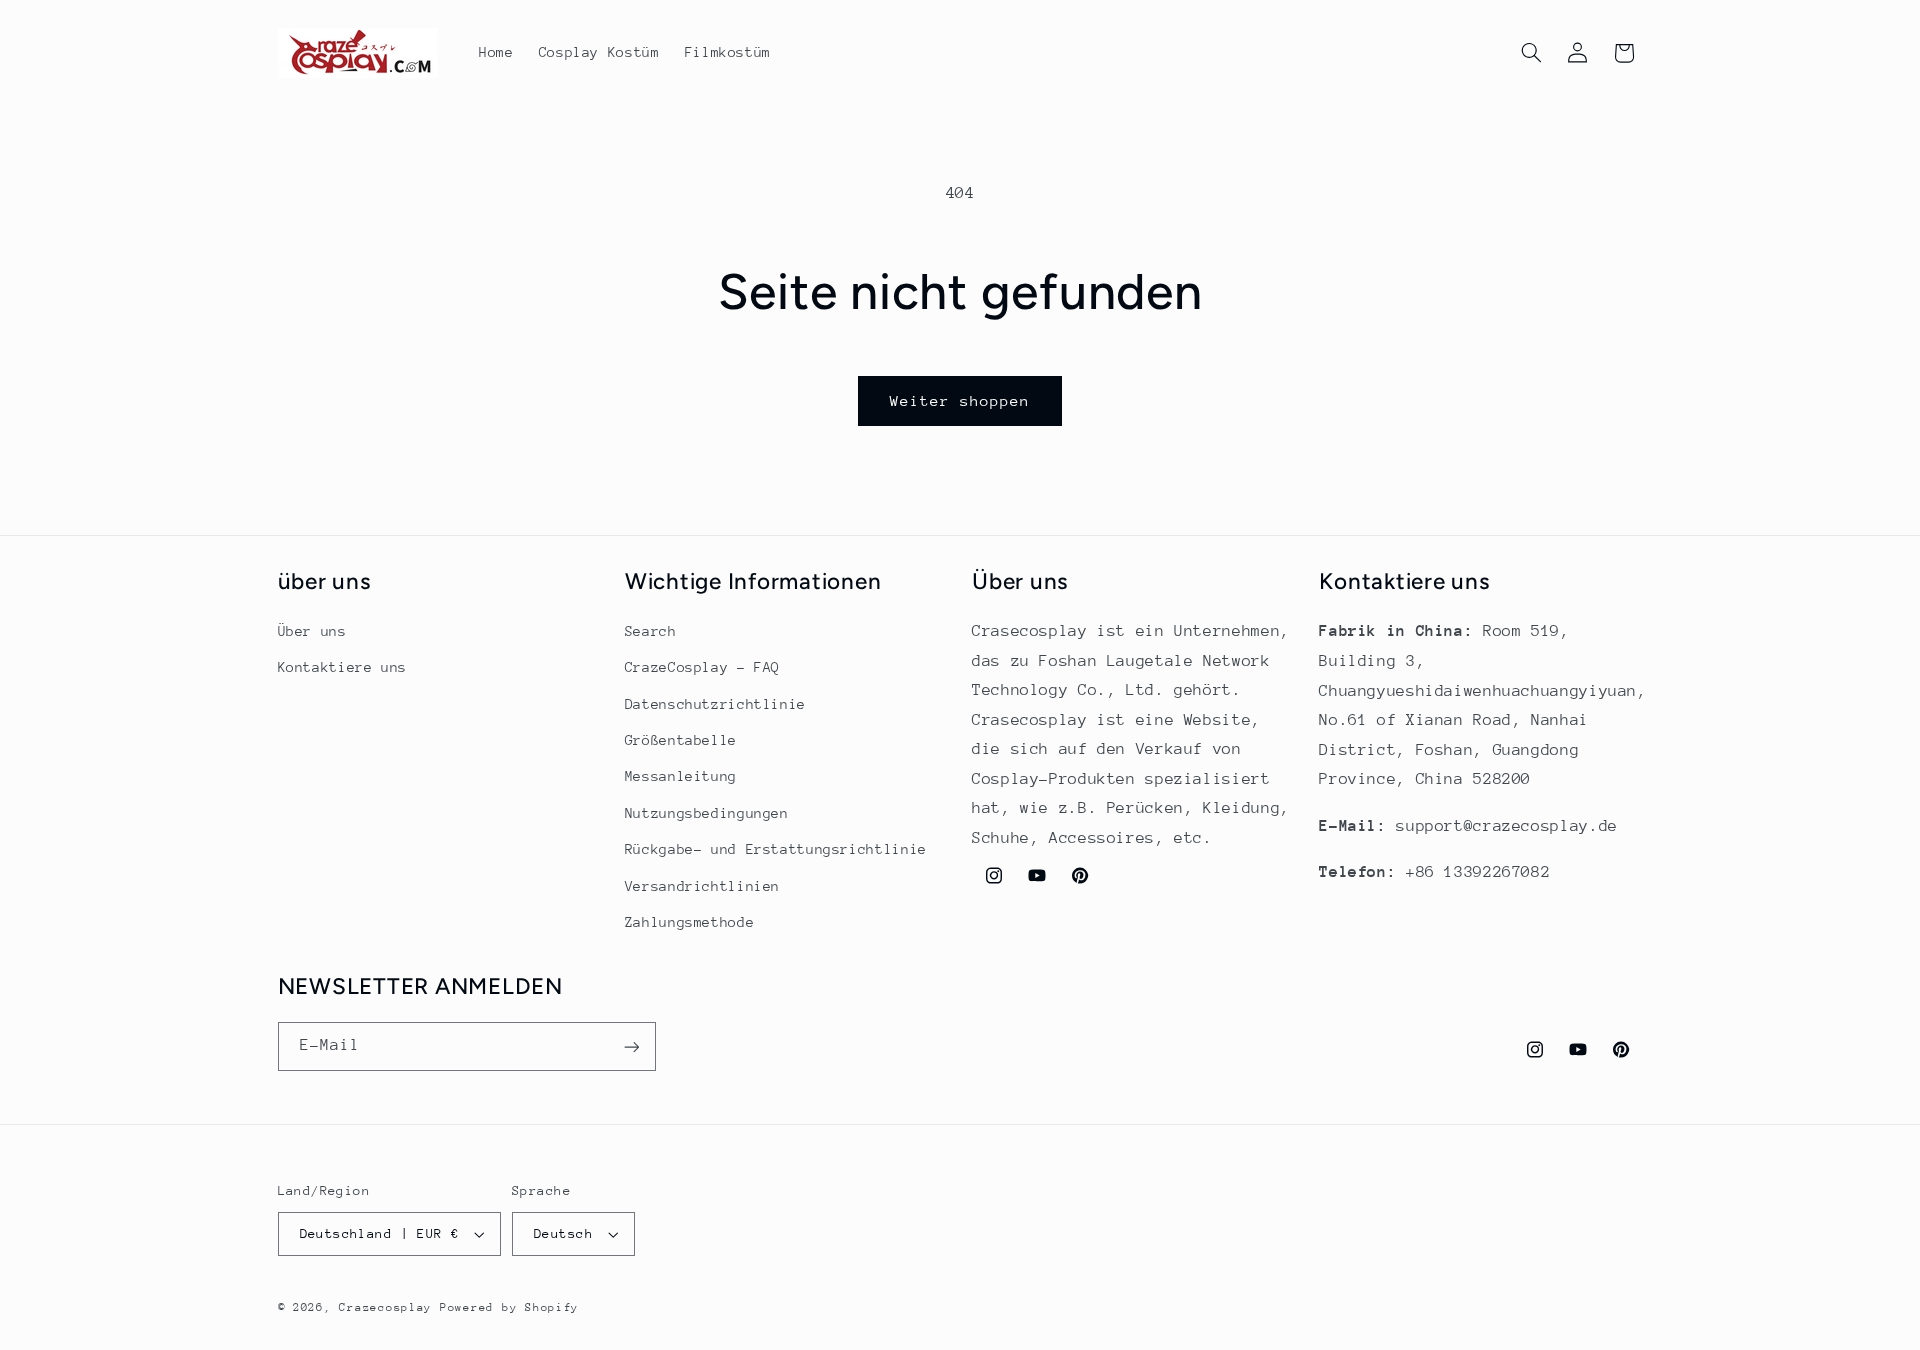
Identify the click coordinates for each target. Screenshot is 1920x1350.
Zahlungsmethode (689, 922)
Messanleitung (681, 777)
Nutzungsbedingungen (707, 813)
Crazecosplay (385, 1307)
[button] (1531, 53)
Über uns (312, 631)
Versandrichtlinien (702, 886)
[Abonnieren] (631, 1046)
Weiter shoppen (960, 400)
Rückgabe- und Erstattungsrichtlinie (776, 850)
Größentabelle (681, 741)
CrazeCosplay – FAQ (702, 668)
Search (651, 631)
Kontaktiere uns (342, 668)
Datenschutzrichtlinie (715, 704)
